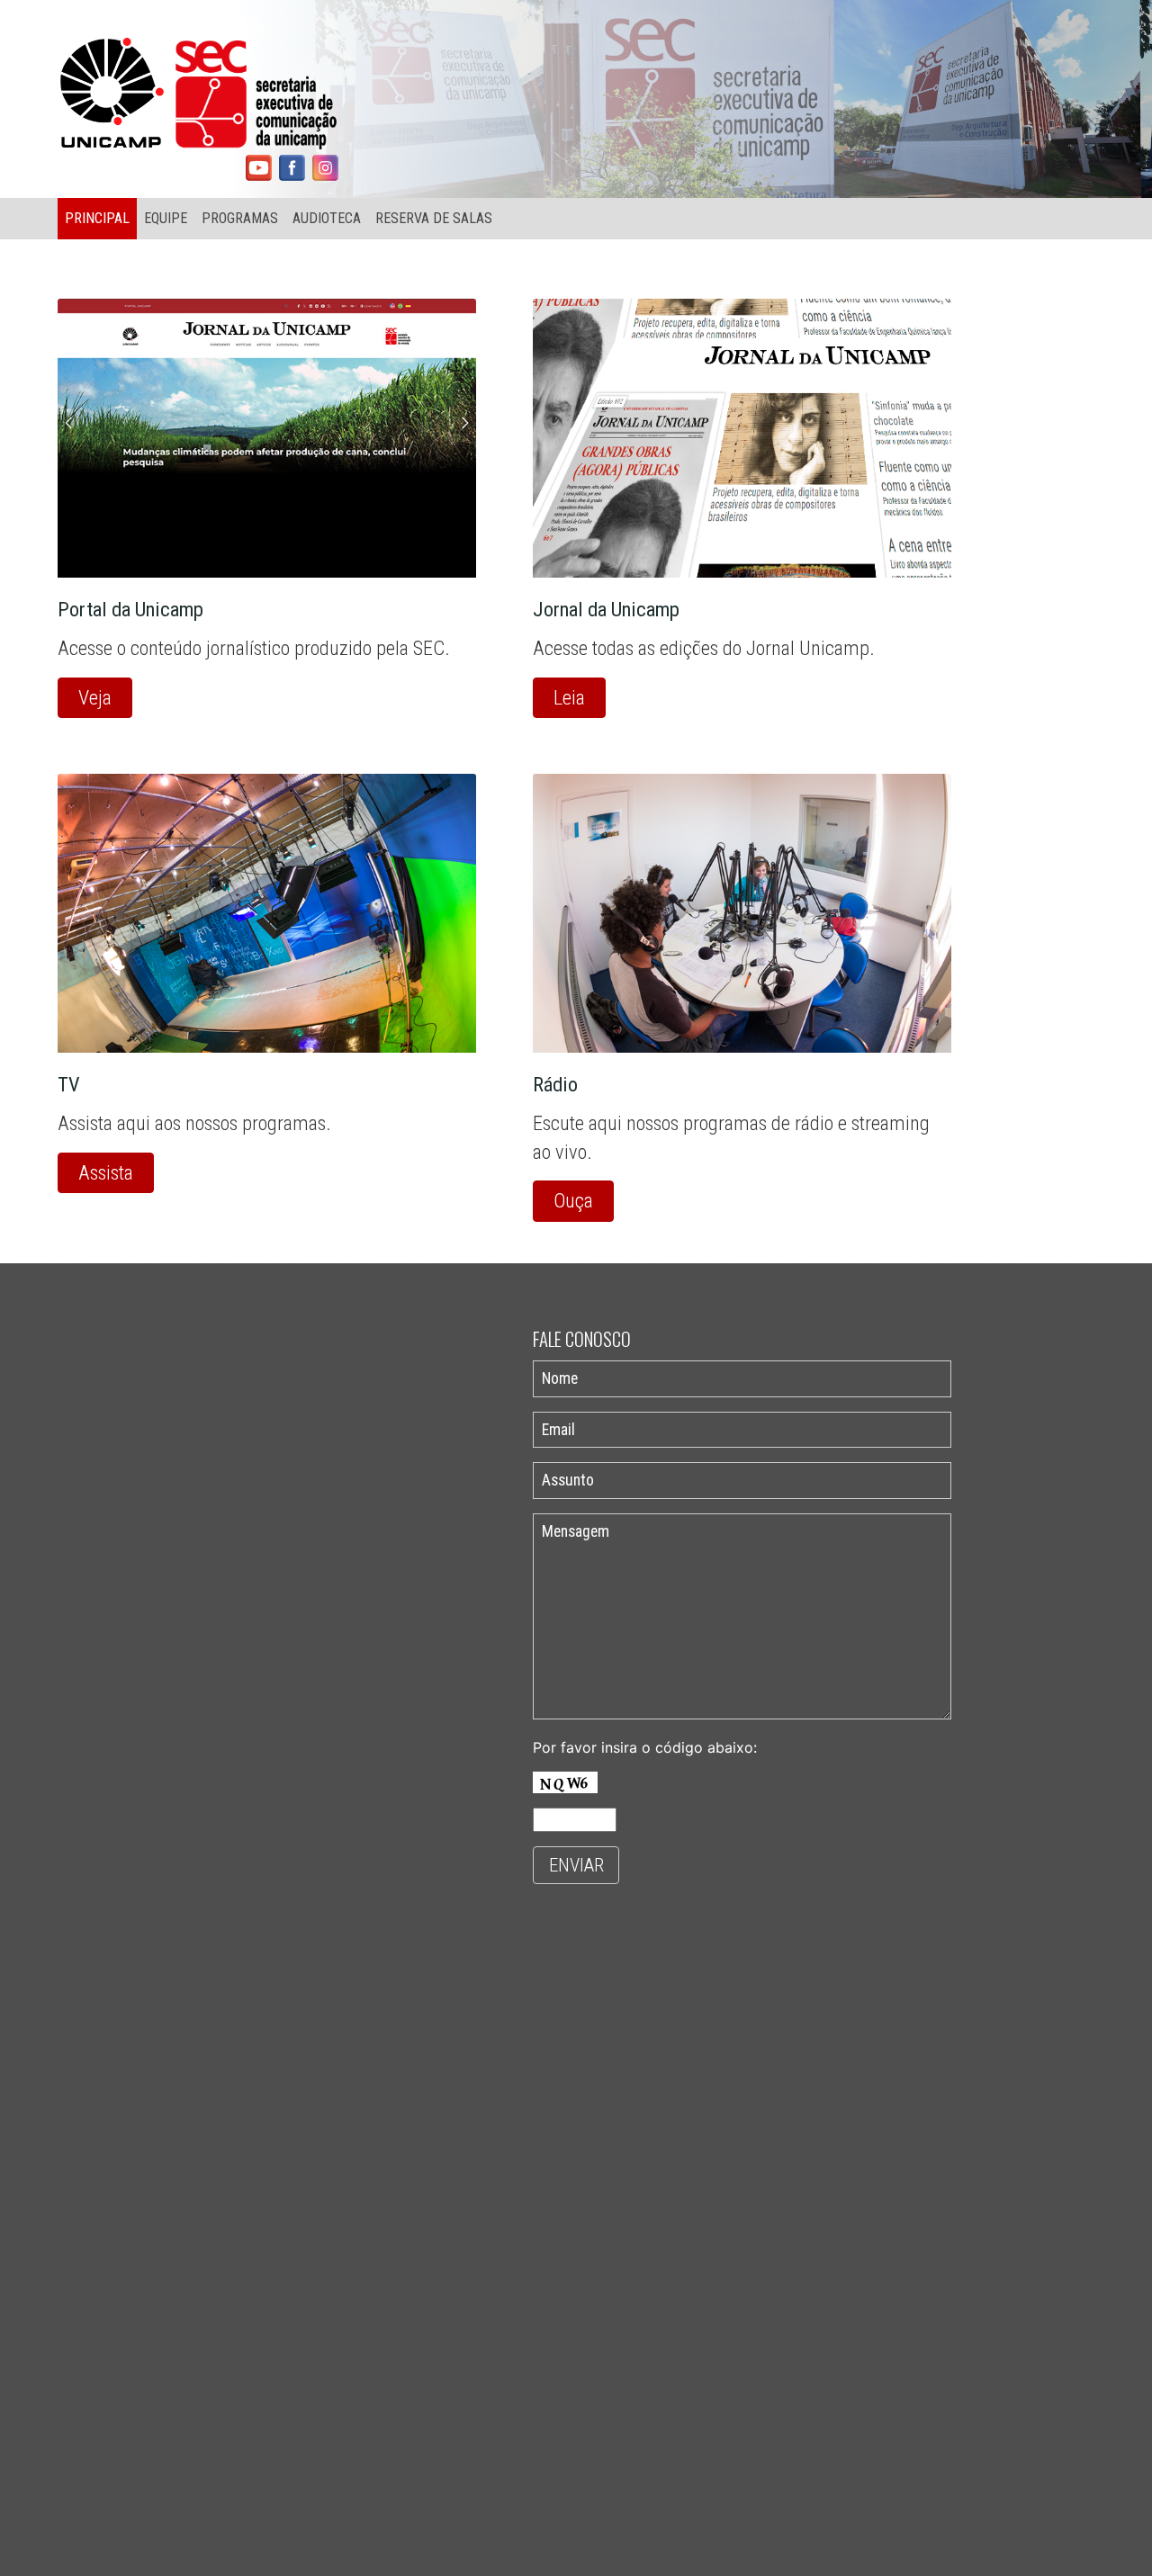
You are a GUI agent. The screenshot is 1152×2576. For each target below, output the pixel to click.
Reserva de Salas (434, 218)
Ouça (573, 1200)
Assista (106, 1172)
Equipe (166, 218)
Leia (569, 697)
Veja (95, 697)
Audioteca (327, 218)
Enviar (576, 1865)
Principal (97, 218)
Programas (240, 218)
